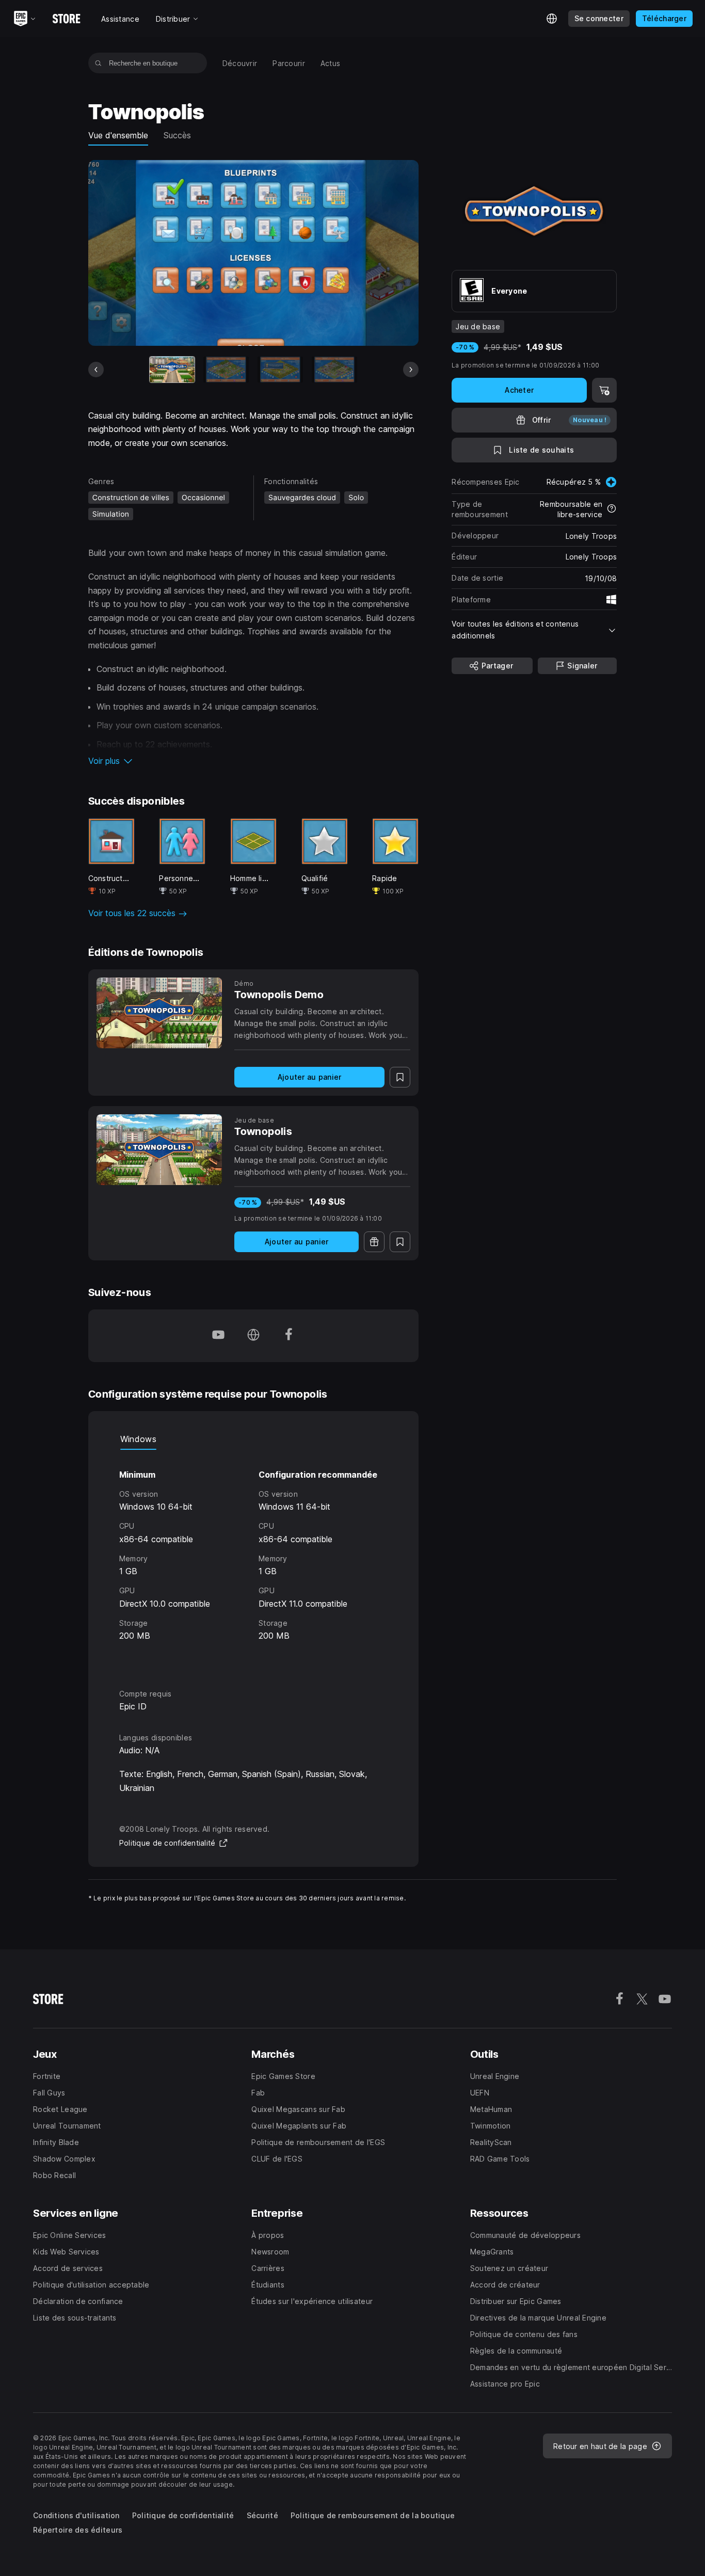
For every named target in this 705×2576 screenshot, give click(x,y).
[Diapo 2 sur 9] (226, 369)
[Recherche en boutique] (98, 63)
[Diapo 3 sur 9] (280, 369)
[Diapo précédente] (96, 370)
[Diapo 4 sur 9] (334, 369)
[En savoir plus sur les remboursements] (612, 509)
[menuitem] (240, 63)
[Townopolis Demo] (159, 1013)
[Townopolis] (159, 1150)
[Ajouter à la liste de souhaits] (400, 1077)
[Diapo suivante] (411, 370)
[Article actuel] (172, 369)
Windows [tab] (138, 1439)
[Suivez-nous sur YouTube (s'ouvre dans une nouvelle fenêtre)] (218, 1336)
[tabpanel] (254, 1560)
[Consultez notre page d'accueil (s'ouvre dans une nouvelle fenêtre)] (253, 1336)
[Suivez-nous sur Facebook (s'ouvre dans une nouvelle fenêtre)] (289, 1336)
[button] (254, 761)
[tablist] (254, 1439)
